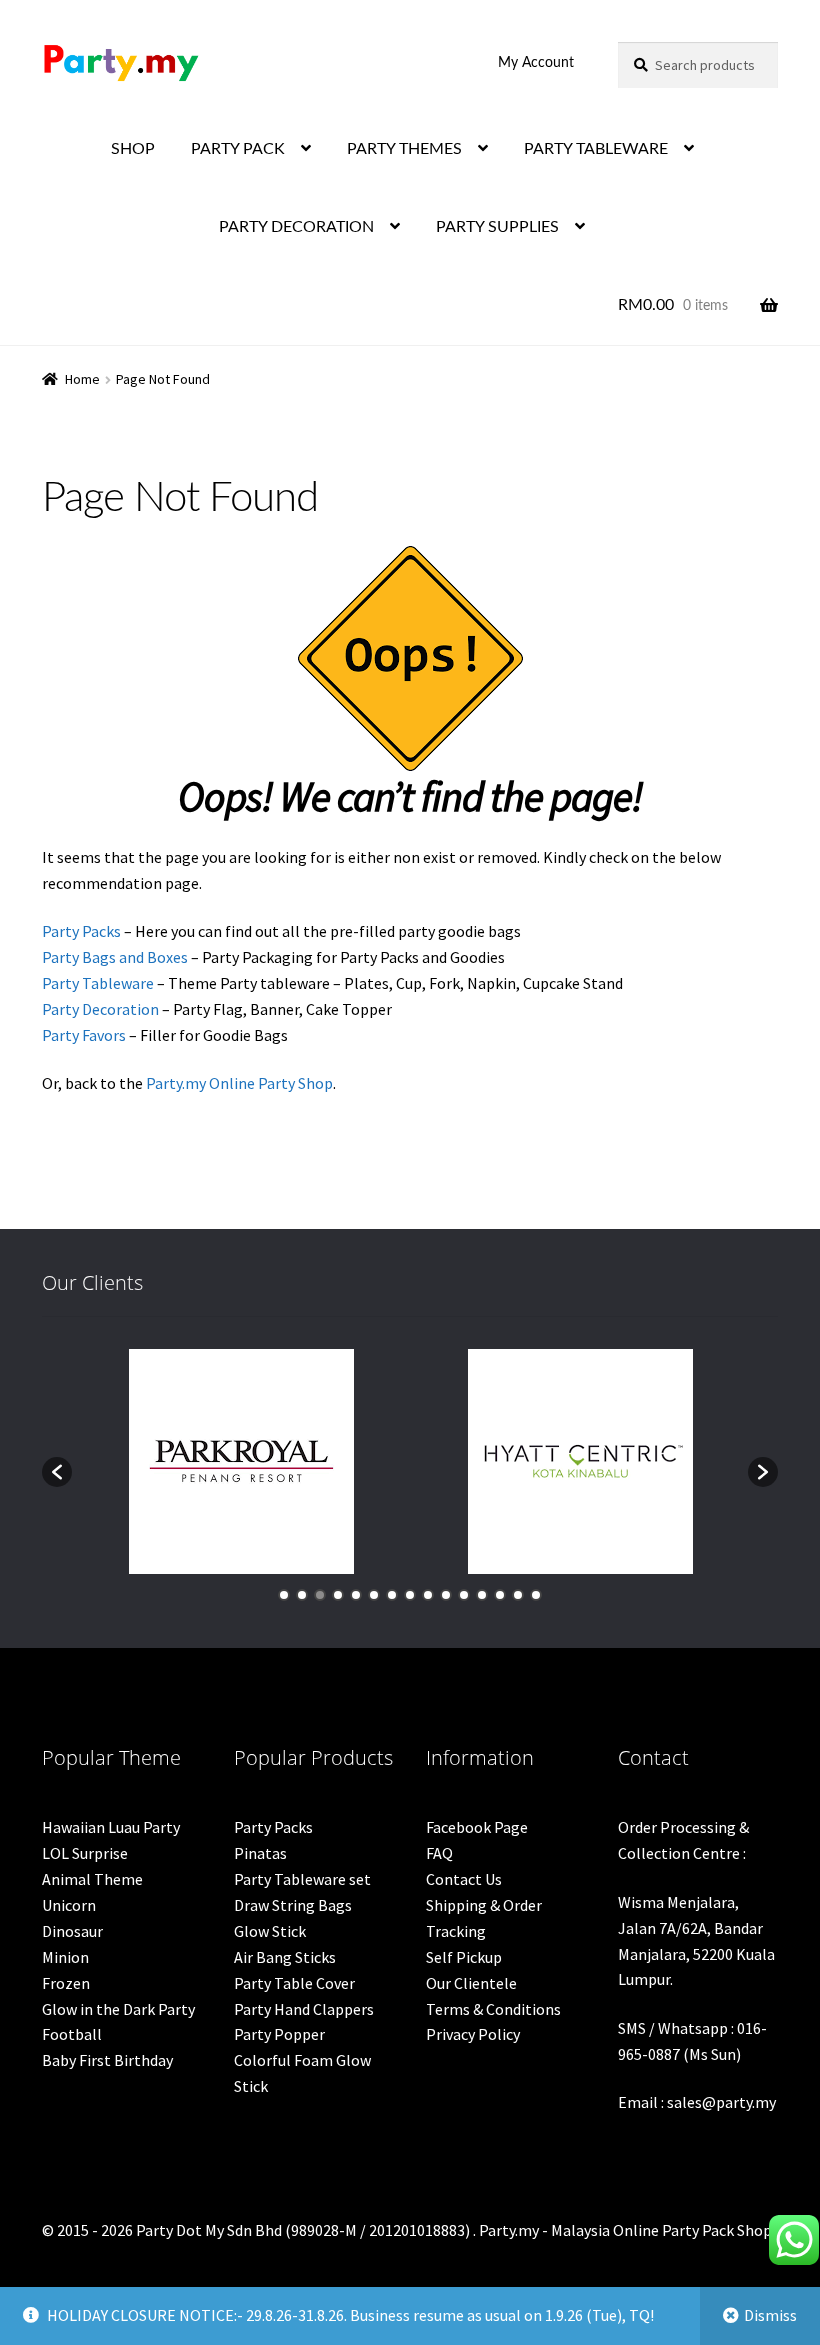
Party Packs (81, 931)
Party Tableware (98, 983)
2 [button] (302, 1595)
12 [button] (482, 1595)
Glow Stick (270, 1931)
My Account (536, 63)
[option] (241, 1461)
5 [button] (356, 1595)
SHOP (133, 149)
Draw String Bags (293, 1905)
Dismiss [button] (770, 2315)
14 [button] (518, 1595)
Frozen (66, 1983)
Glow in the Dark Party (118, 2009)
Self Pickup (464, 1957)
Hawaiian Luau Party (111, 1827)
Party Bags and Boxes (115, 957)
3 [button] (320, 1595)
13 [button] (500, 1595)
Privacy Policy (473, 2034)
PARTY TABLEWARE (596, 149)
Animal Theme (92, 1879)
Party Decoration (100, 1009)
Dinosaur (72, 1931)
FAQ (439, 1853)
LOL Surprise (85, 1853)
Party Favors (84, 1035)
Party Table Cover (294, 1983)
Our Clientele (471, 1983)
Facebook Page (477, 1827)
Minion (65, 1957)
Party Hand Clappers (304, 2009)
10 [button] (446, 1595)
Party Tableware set (302, 1879)
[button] (57, 1472)
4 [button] (338, 1595)
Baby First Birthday (107, 2060)
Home (82, 379)
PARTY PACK (238, 149)
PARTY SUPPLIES (497, 227)
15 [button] (536, 1595)
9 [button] (428, 1595)
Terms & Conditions (493, 2009)
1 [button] (284, 1595)
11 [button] (464, 1595)
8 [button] (410, 1595)
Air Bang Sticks (285, 1957)
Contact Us (464, 1879)
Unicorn (69, 1905)
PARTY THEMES (404, 149)
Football (72, 2034)
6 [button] (374, 1595)
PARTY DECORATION (296, 227)
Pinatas (260, 1853)
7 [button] (392, 1595)
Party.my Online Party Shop (239, 1083)
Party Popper (279, 2034)
